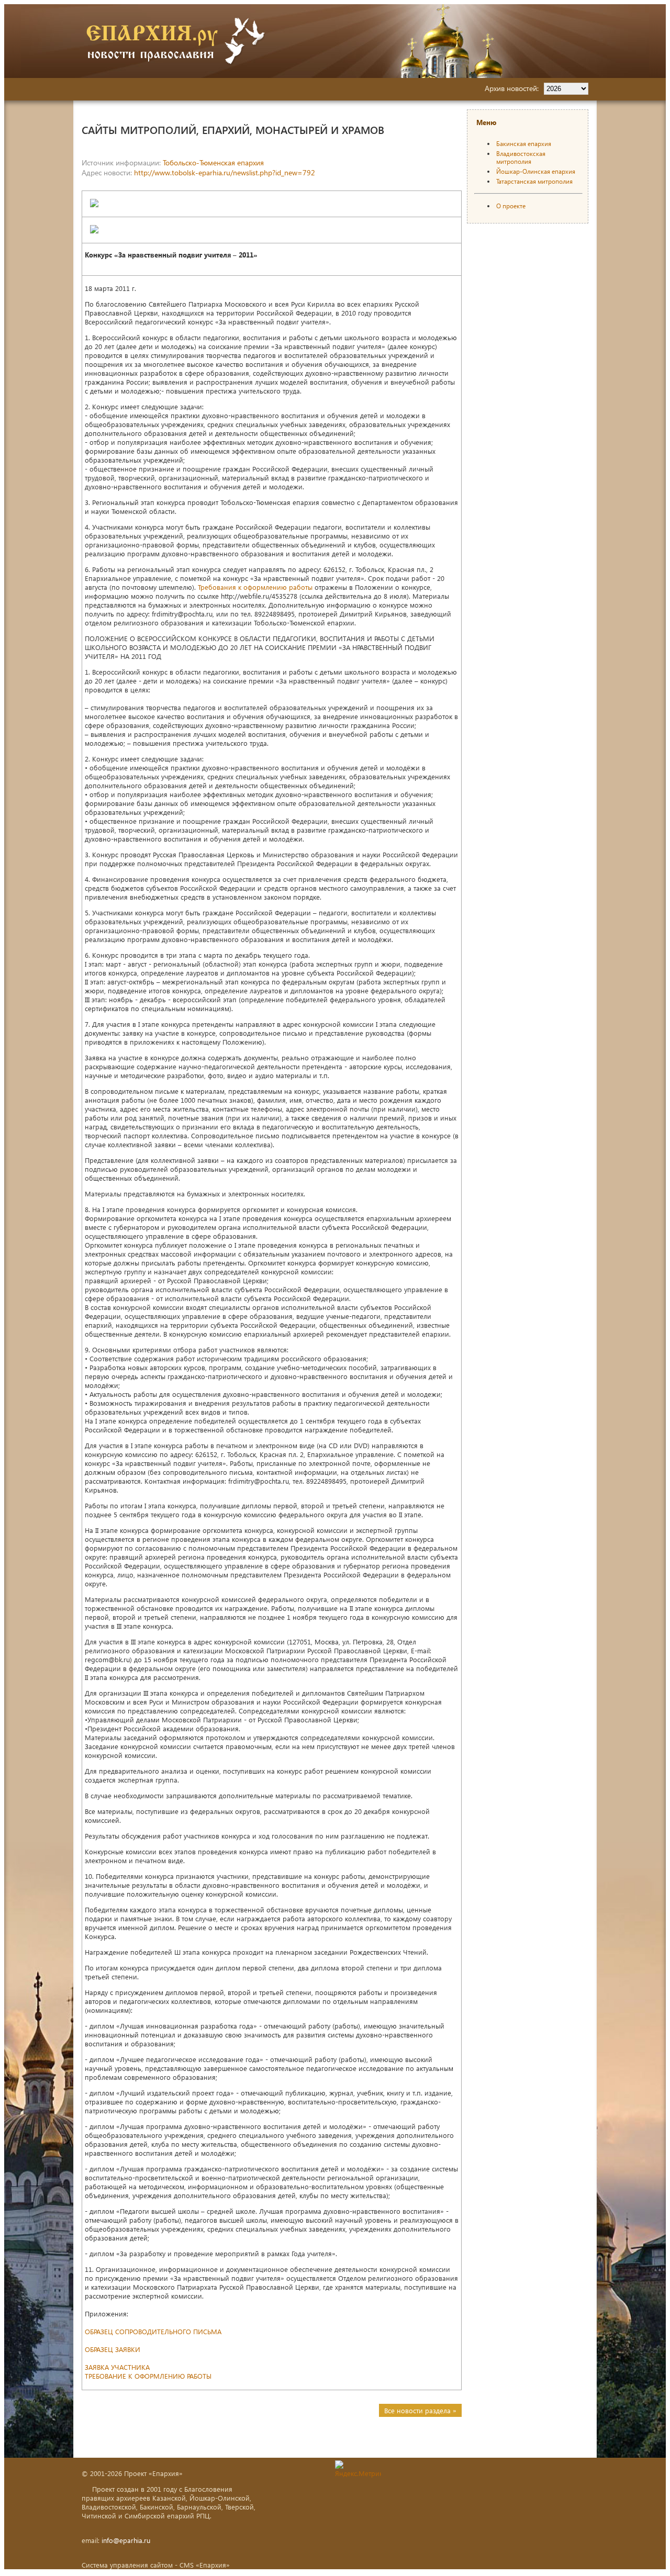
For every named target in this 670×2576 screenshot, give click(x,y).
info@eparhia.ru (126, 2540)
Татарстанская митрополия (534, 181)
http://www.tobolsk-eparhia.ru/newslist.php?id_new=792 (225, 172)
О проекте (511, 206)
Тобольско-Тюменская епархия (213, 163)
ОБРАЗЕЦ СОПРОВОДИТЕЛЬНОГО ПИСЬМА (153, 2331)
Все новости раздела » (420, 2410)
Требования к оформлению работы (255, 587)
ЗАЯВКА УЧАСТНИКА (117, 2367)
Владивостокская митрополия (521, 158)
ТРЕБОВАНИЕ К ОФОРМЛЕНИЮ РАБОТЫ (148, 2376)
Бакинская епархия (524, 144)
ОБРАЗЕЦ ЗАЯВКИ (113, 2349)
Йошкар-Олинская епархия (536, 171)
